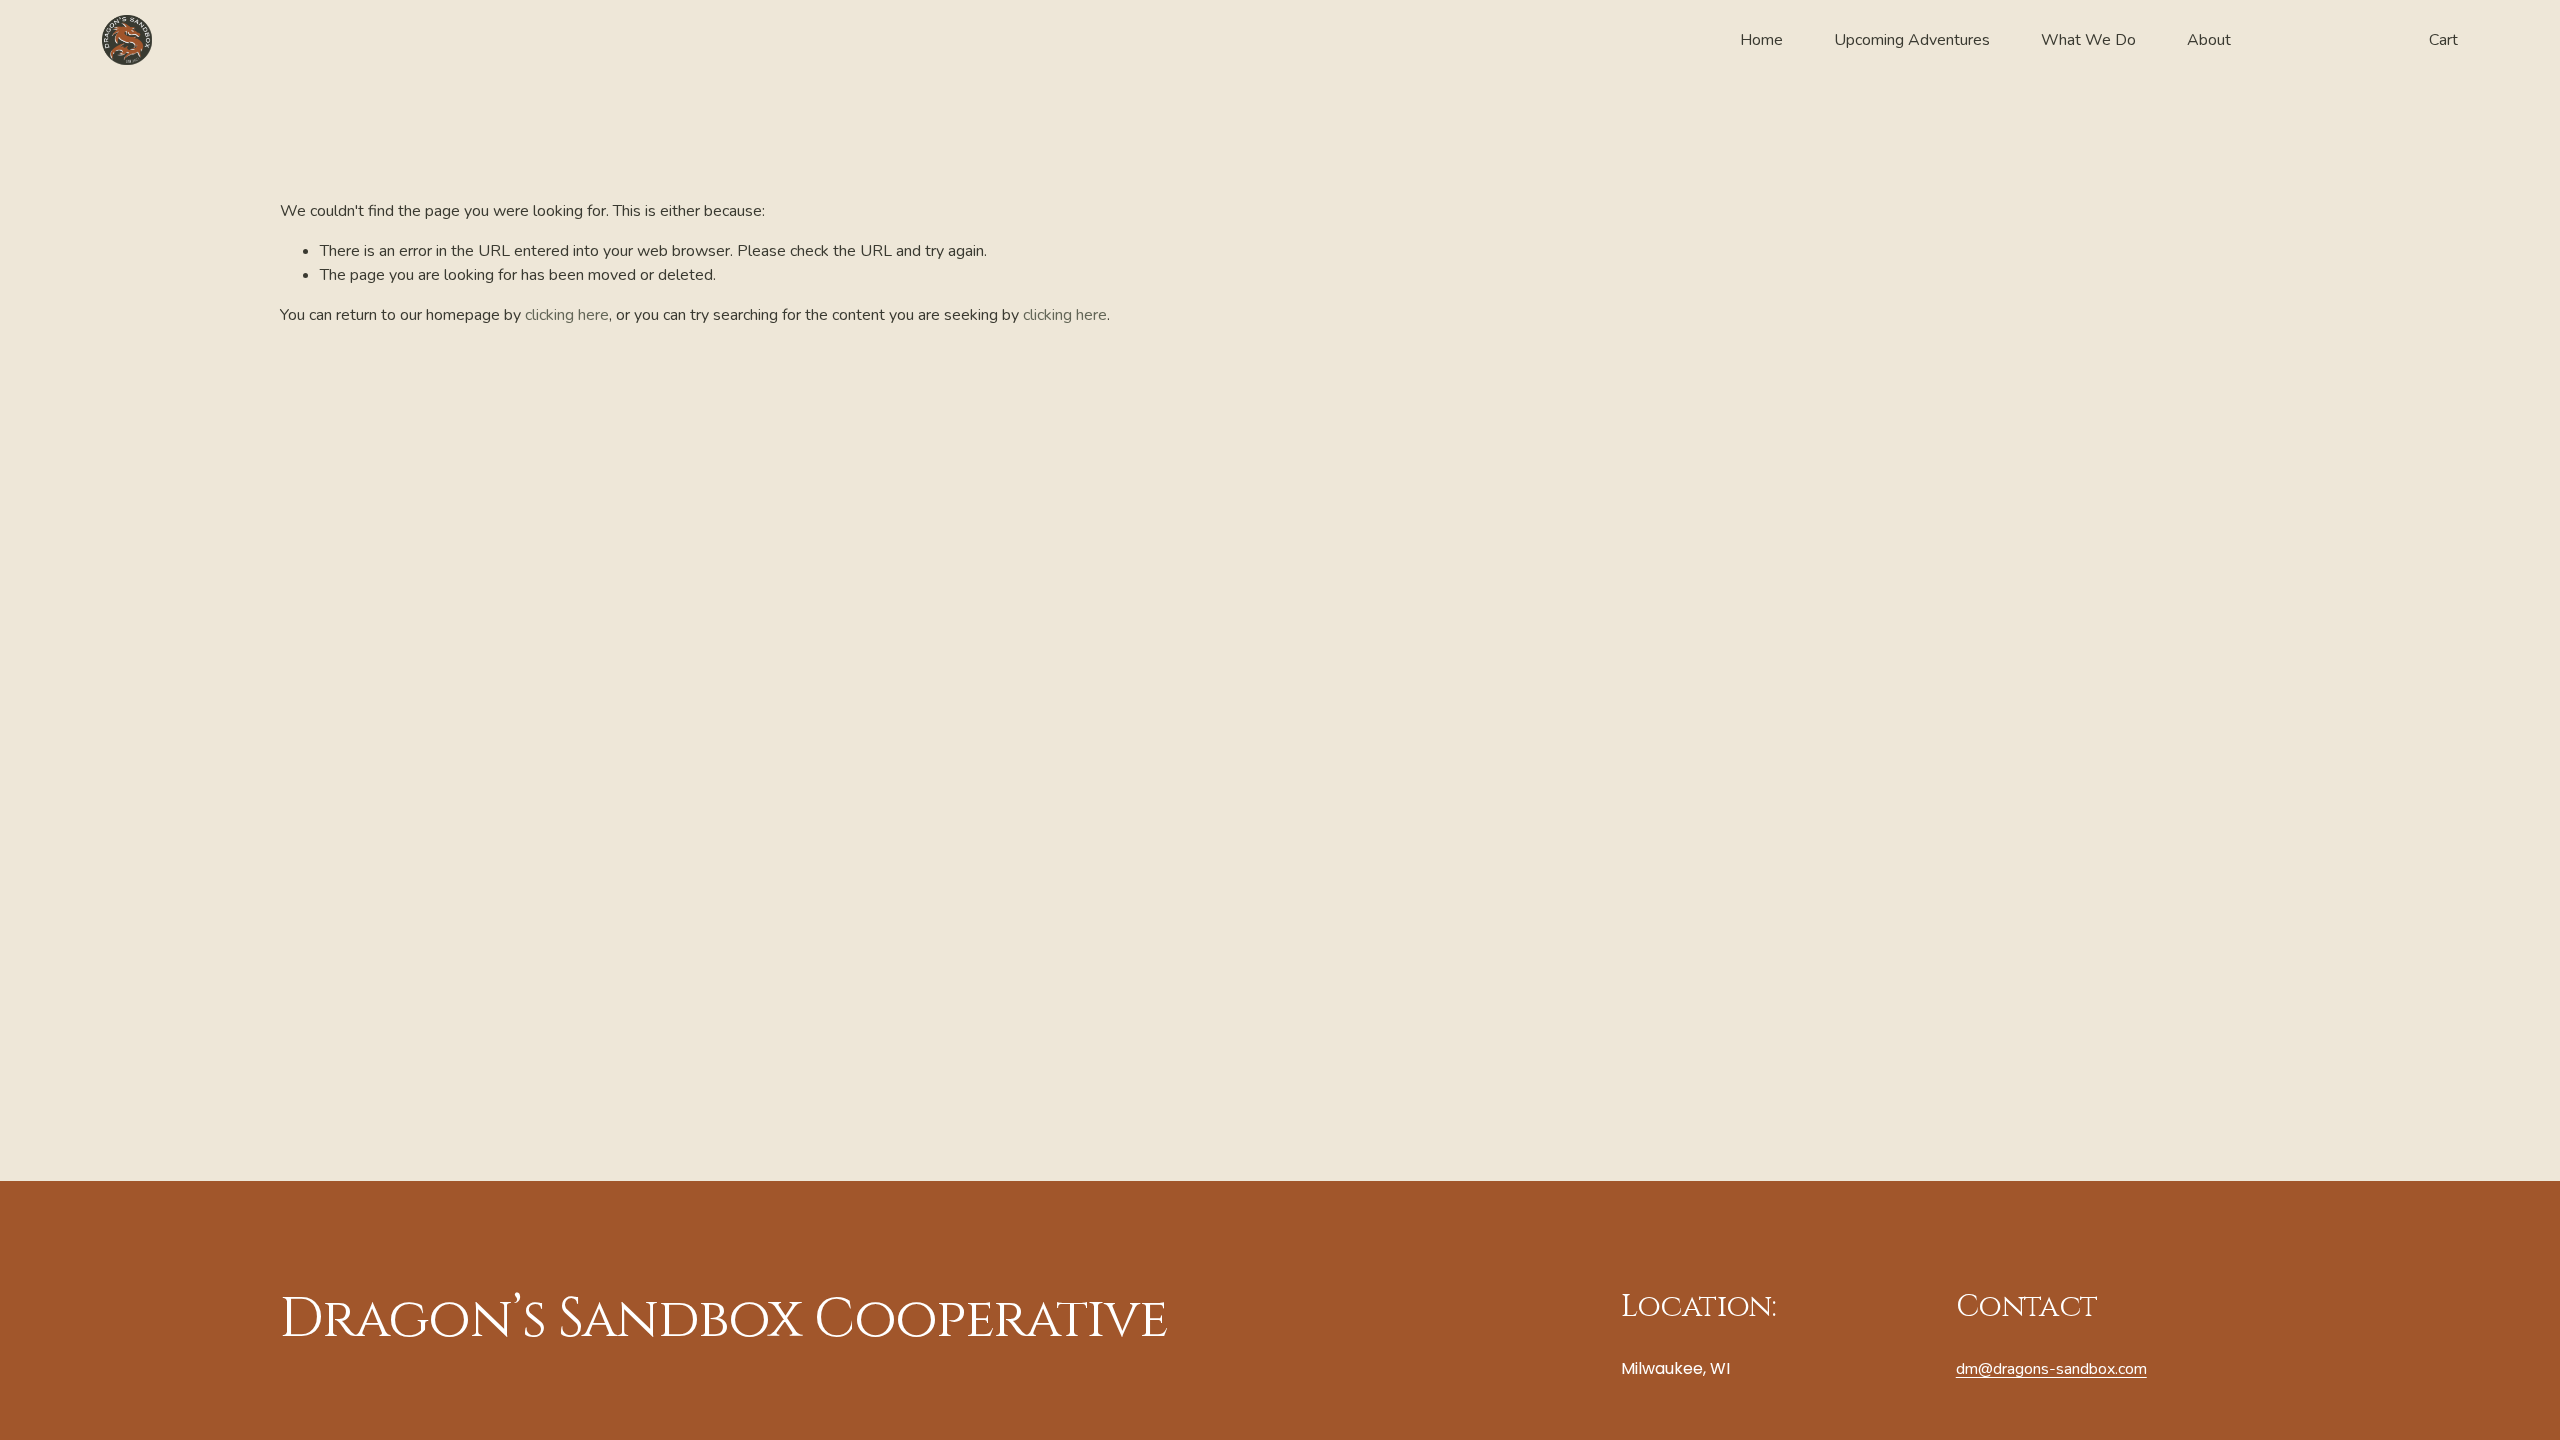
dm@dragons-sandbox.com (2051, 1369)
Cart (2443, 40)
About (2209, 40)
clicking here (567, 315)
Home (1761, 40)
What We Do (2088, 40)
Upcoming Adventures (1912, 40)
